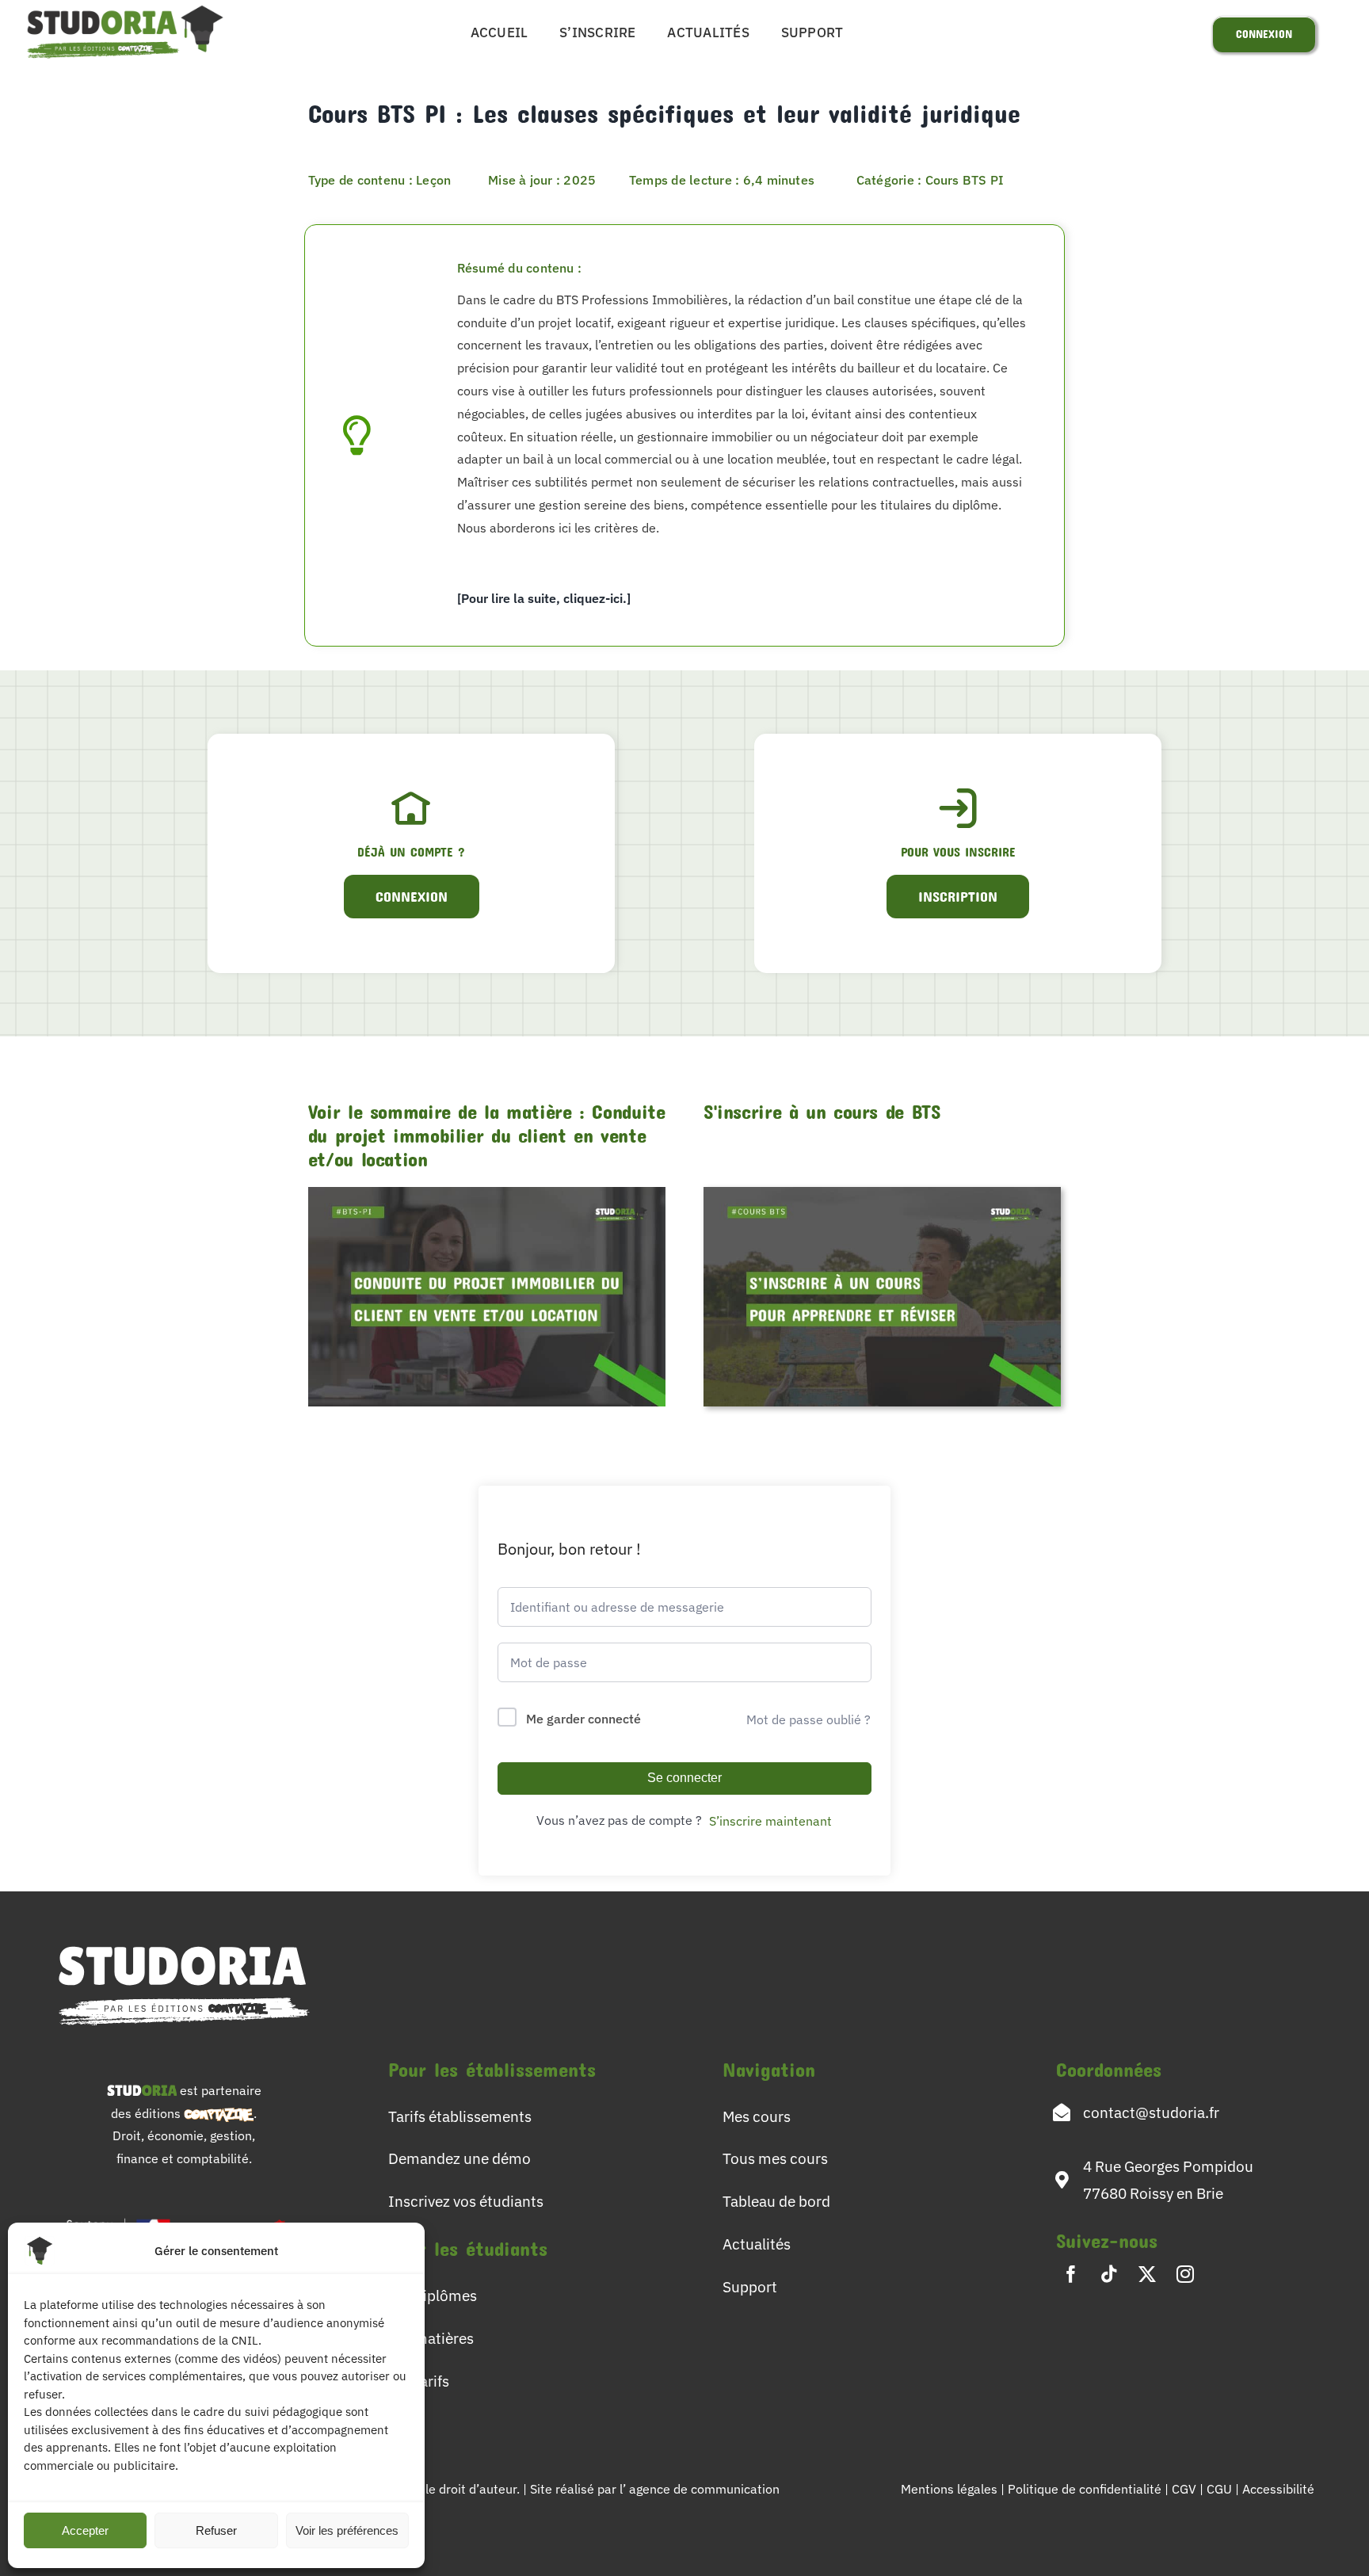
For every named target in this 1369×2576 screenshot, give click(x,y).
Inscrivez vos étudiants (466, 2201)
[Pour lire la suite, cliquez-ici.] (544, 598)
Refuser (216, 2530)
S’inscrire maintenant (770, 1821)
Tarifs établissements (460, 2116)
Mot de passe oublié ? (808, 1719)
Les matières (431, 2338)
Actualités (757, 2244)
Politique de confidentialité (1086, 2489)
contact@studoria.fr (1151, 2112)
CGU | (1224, 2489)
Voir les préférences (347, 2530)
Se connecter (684, 1778)
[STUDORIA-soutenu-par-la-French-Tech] (184, 2213)
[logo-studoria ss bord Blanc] (184, 1937)
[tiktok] (1109, 2274)
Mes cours (757, 2116)
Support (750, 2286)
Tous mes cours (775, 2158)
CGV (1186, 2489)
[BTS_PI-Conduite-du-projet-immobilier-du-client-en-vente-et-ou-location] (487, 1193)
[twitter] (1147, 2274)
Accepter (85, 2530)
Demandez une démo (460, 2158)
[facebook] (1071, 2274)
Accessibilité (1278, 2489)
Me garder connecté (583, 1719)
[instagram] (1185, 2274)
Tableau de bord (776, 2201)
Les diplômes (433, 2295)
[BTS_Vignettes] (882, 1193)
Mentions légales (949, 2489)
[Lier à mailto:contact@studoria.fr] (1062, 2112)
